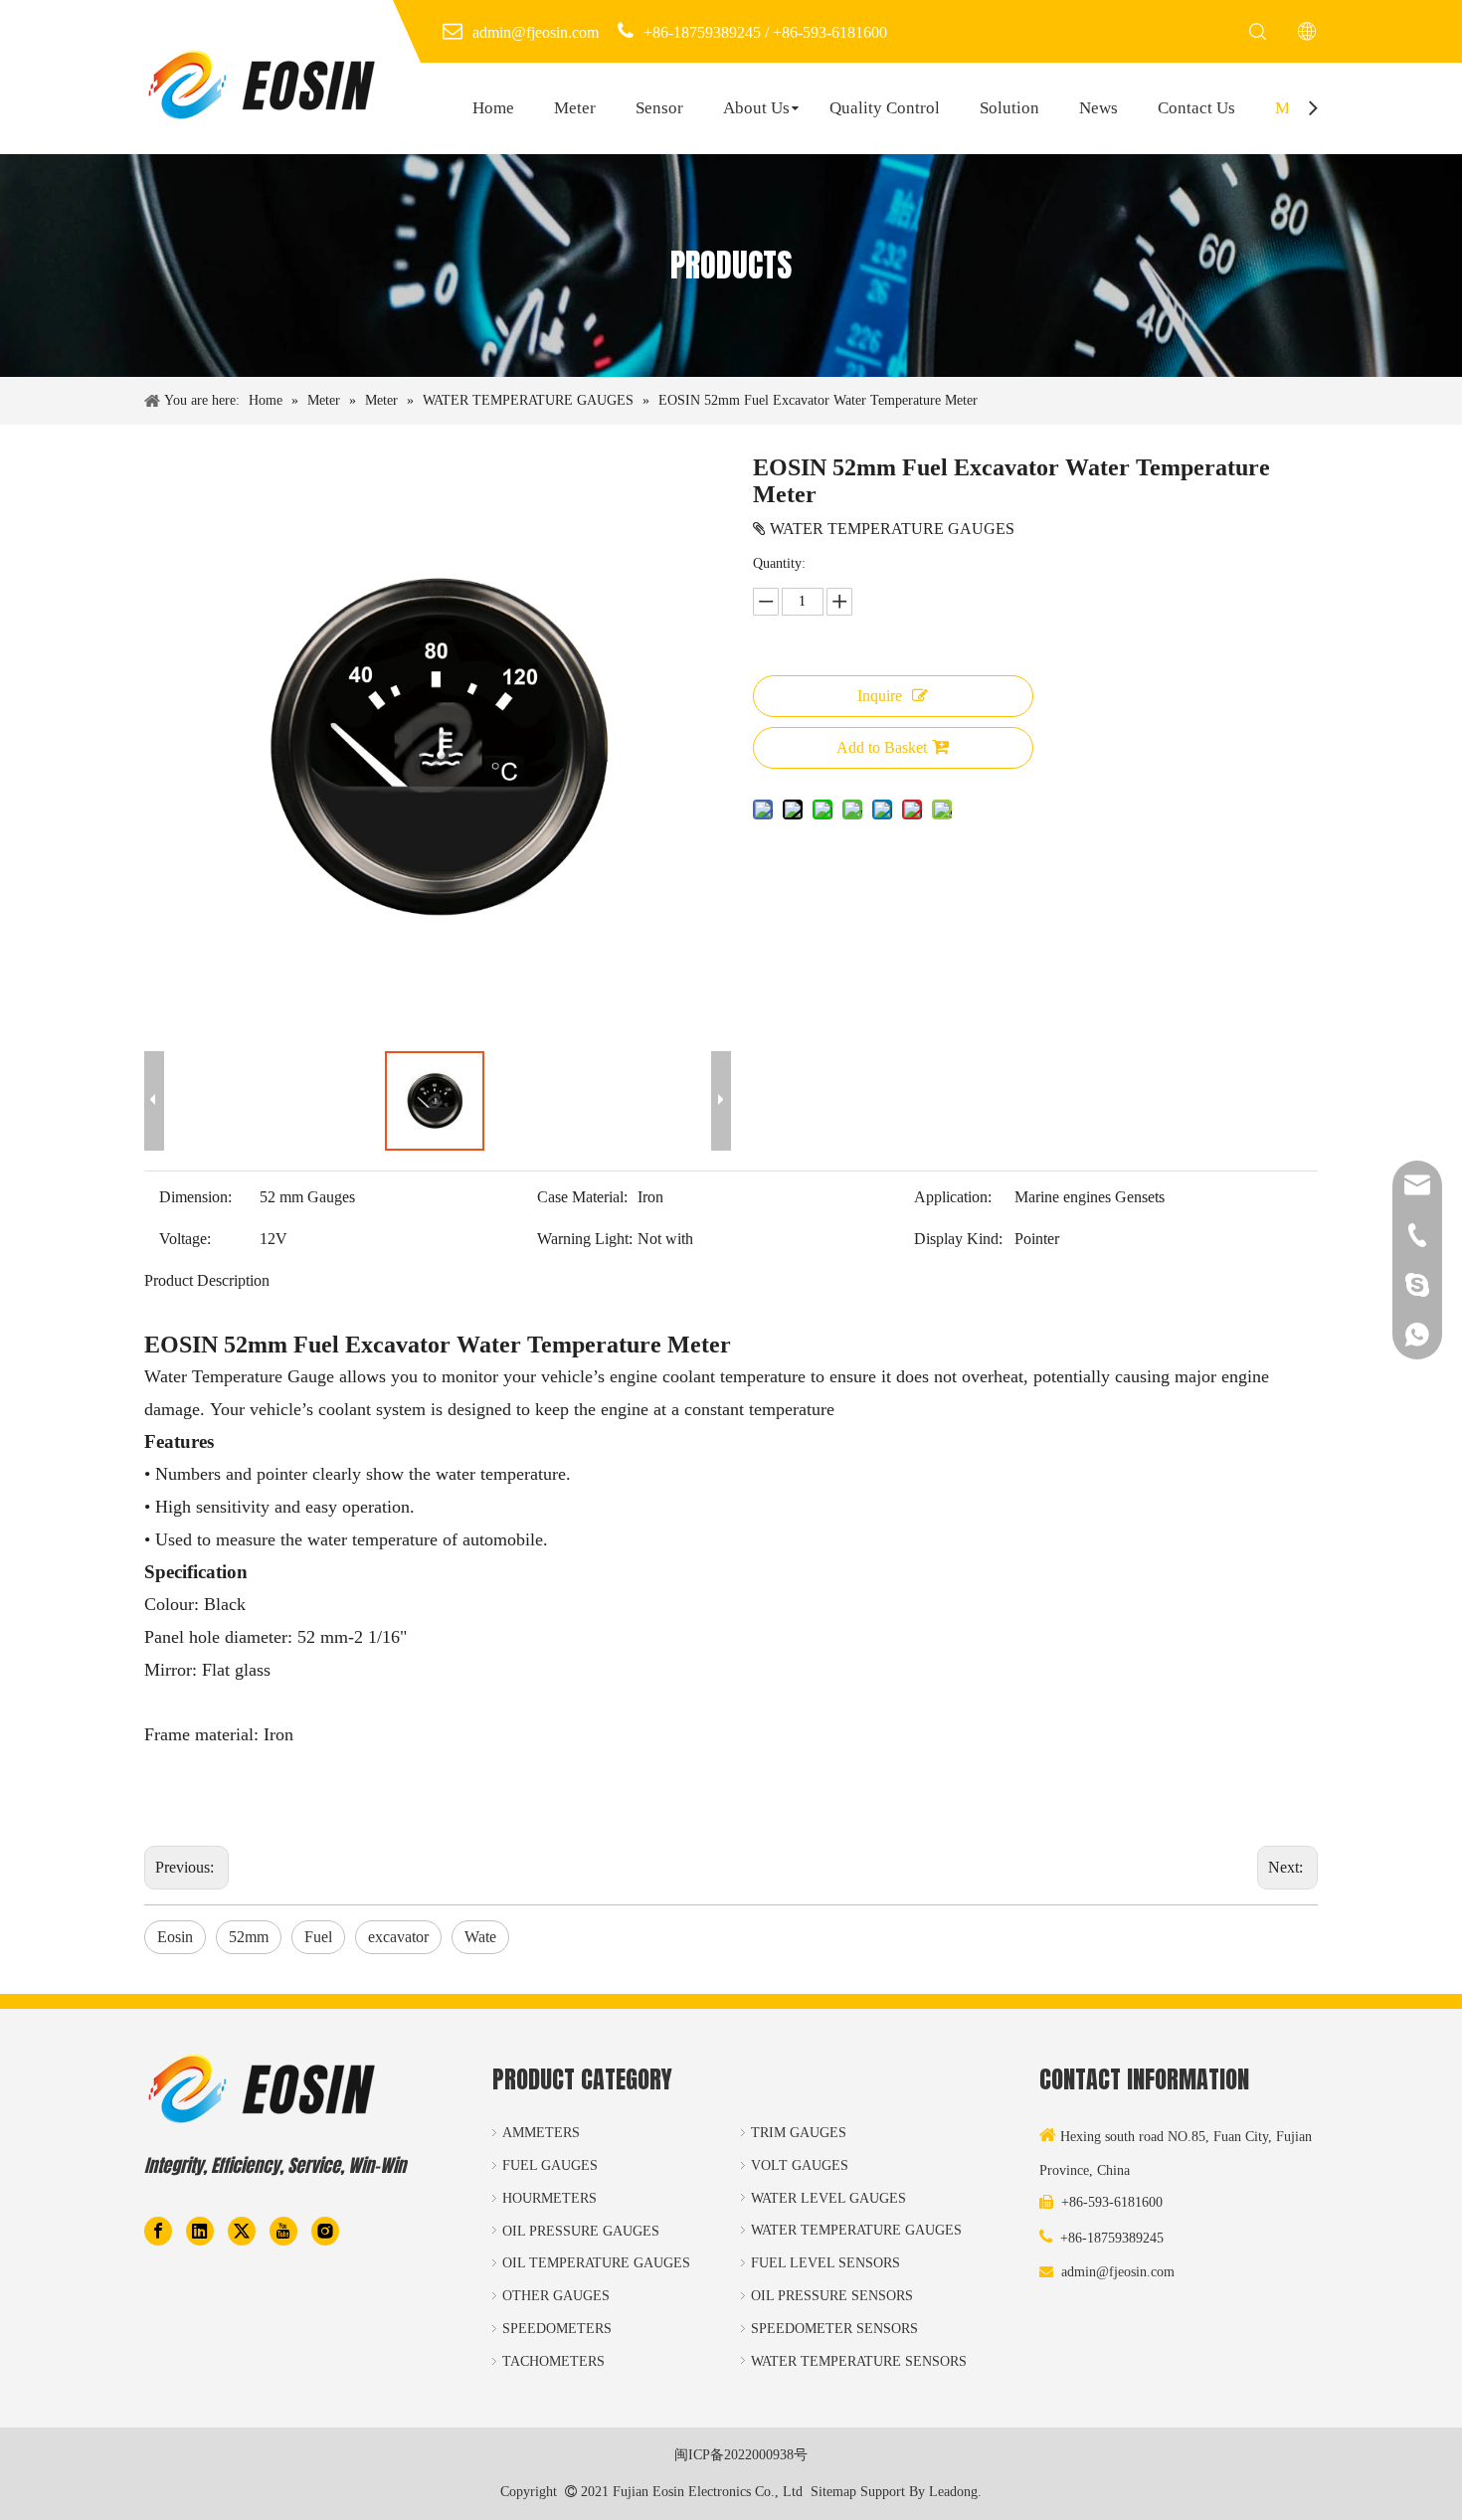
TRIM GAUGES (799, 2133)
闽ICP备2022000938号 (741, 2455)
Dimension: (195, 1197)
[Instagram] (325, 2230)
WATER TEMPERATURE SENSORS (859, 2361)
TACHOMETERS (553, 2361)
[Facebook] (158, 2230)
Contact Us (1196, 108)
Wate (480, 1937)
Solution (1009, 108)
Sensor (659, 108)
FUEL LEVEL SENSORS (825, 2263)
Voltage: (185, 1239)
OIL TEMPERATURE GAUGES (596, 2263)
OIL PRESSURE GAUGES (581, 2231)
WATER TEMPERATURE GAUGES (856, 2230)
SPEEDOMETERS (557, 2329)
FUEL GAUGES (550, 2165)
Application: (953, 1197)
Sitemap (833, 2492)
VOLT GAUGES (800, 2165)
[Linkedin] (200, 2230)
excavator (398, 1937)
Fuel (318, 1937)
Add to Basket (882, 747)
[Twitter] (242, 2230)
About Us (756, 108)
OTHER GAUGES (556, 2296)
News (1098, 108)
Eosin (175, 1937)
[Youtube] (283, 2230)
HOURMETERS (549, 2198)
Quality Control (885, 108)
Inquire (880, 696)
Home (493, 108)
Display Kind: (958, 1239)
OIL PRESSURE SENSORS (832, 2296)
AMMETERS (541, 2133)
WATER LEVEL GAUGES (828, 2198)
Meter (575, 108)
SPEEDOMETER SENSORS (834, 2329)
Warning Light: (585, 1239)
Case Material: (582, 1197)
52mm (249, 1937)
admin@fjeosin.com (1118, 2272)
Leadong (953, 2492)
